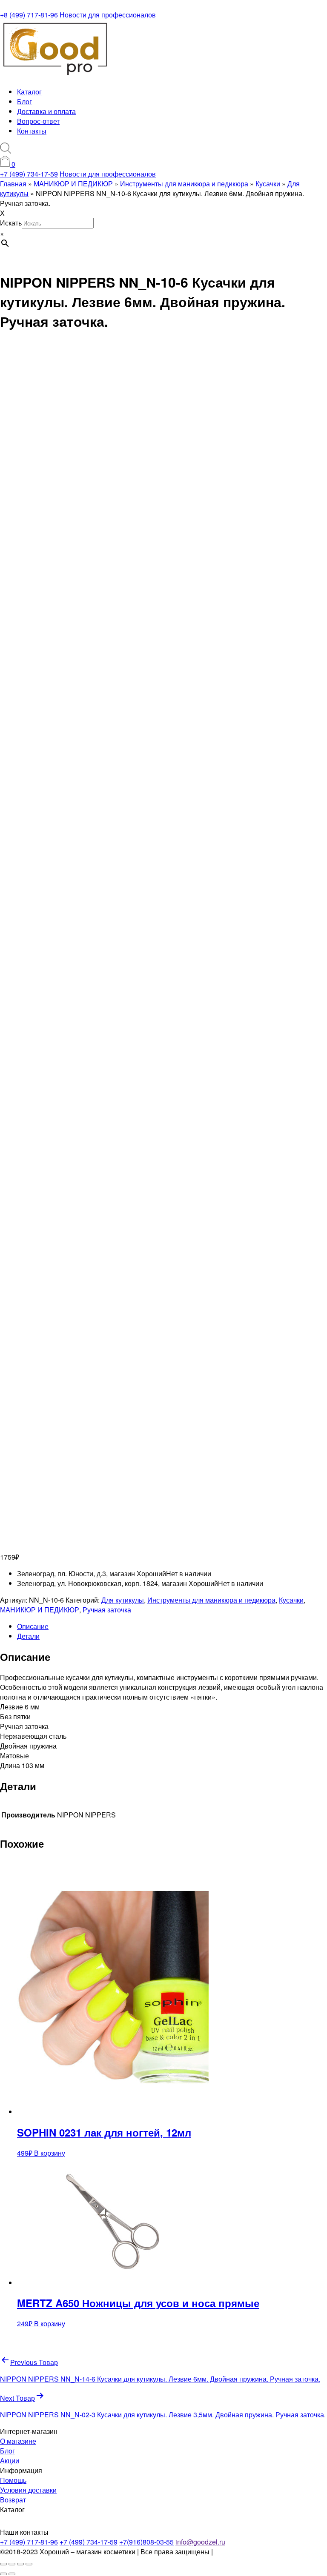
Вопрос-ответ (38, 121)
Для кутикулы (123, 1600)
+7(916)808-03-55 (146, 2542)
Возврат (13, 2500)
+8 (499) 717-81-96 (29, 15)
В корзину (50, 2153)
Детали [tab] (28, 1636)
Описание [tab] (33, 1626)
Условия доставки (28, 2490)
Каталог (29, 92)
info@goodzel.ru (200, 2542)
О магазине (18, 2441)
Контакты (32, 131)
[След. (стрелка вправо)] (12, 2574)
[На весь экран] (12, 2564)
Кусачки (291, 1600)
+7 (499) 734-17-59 (29, 174)
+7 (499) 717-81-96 (29, 2542)
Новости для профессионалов (108, 15)
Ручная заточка (107, 1610)
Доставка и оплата (46, 111)
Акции (10, 2460)
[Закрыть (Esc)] (29, 2564)
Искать (11, 223)
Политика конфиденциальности (265, 2552)
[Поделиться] (20, 2564)
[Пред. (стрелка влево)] (3, 2574)
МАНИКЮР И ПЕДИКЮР (40, 1610)
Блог (24, 101)
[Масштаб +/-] (3, 2564)
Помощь (13, 2480)
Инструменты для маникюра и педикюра (211, 1600)
